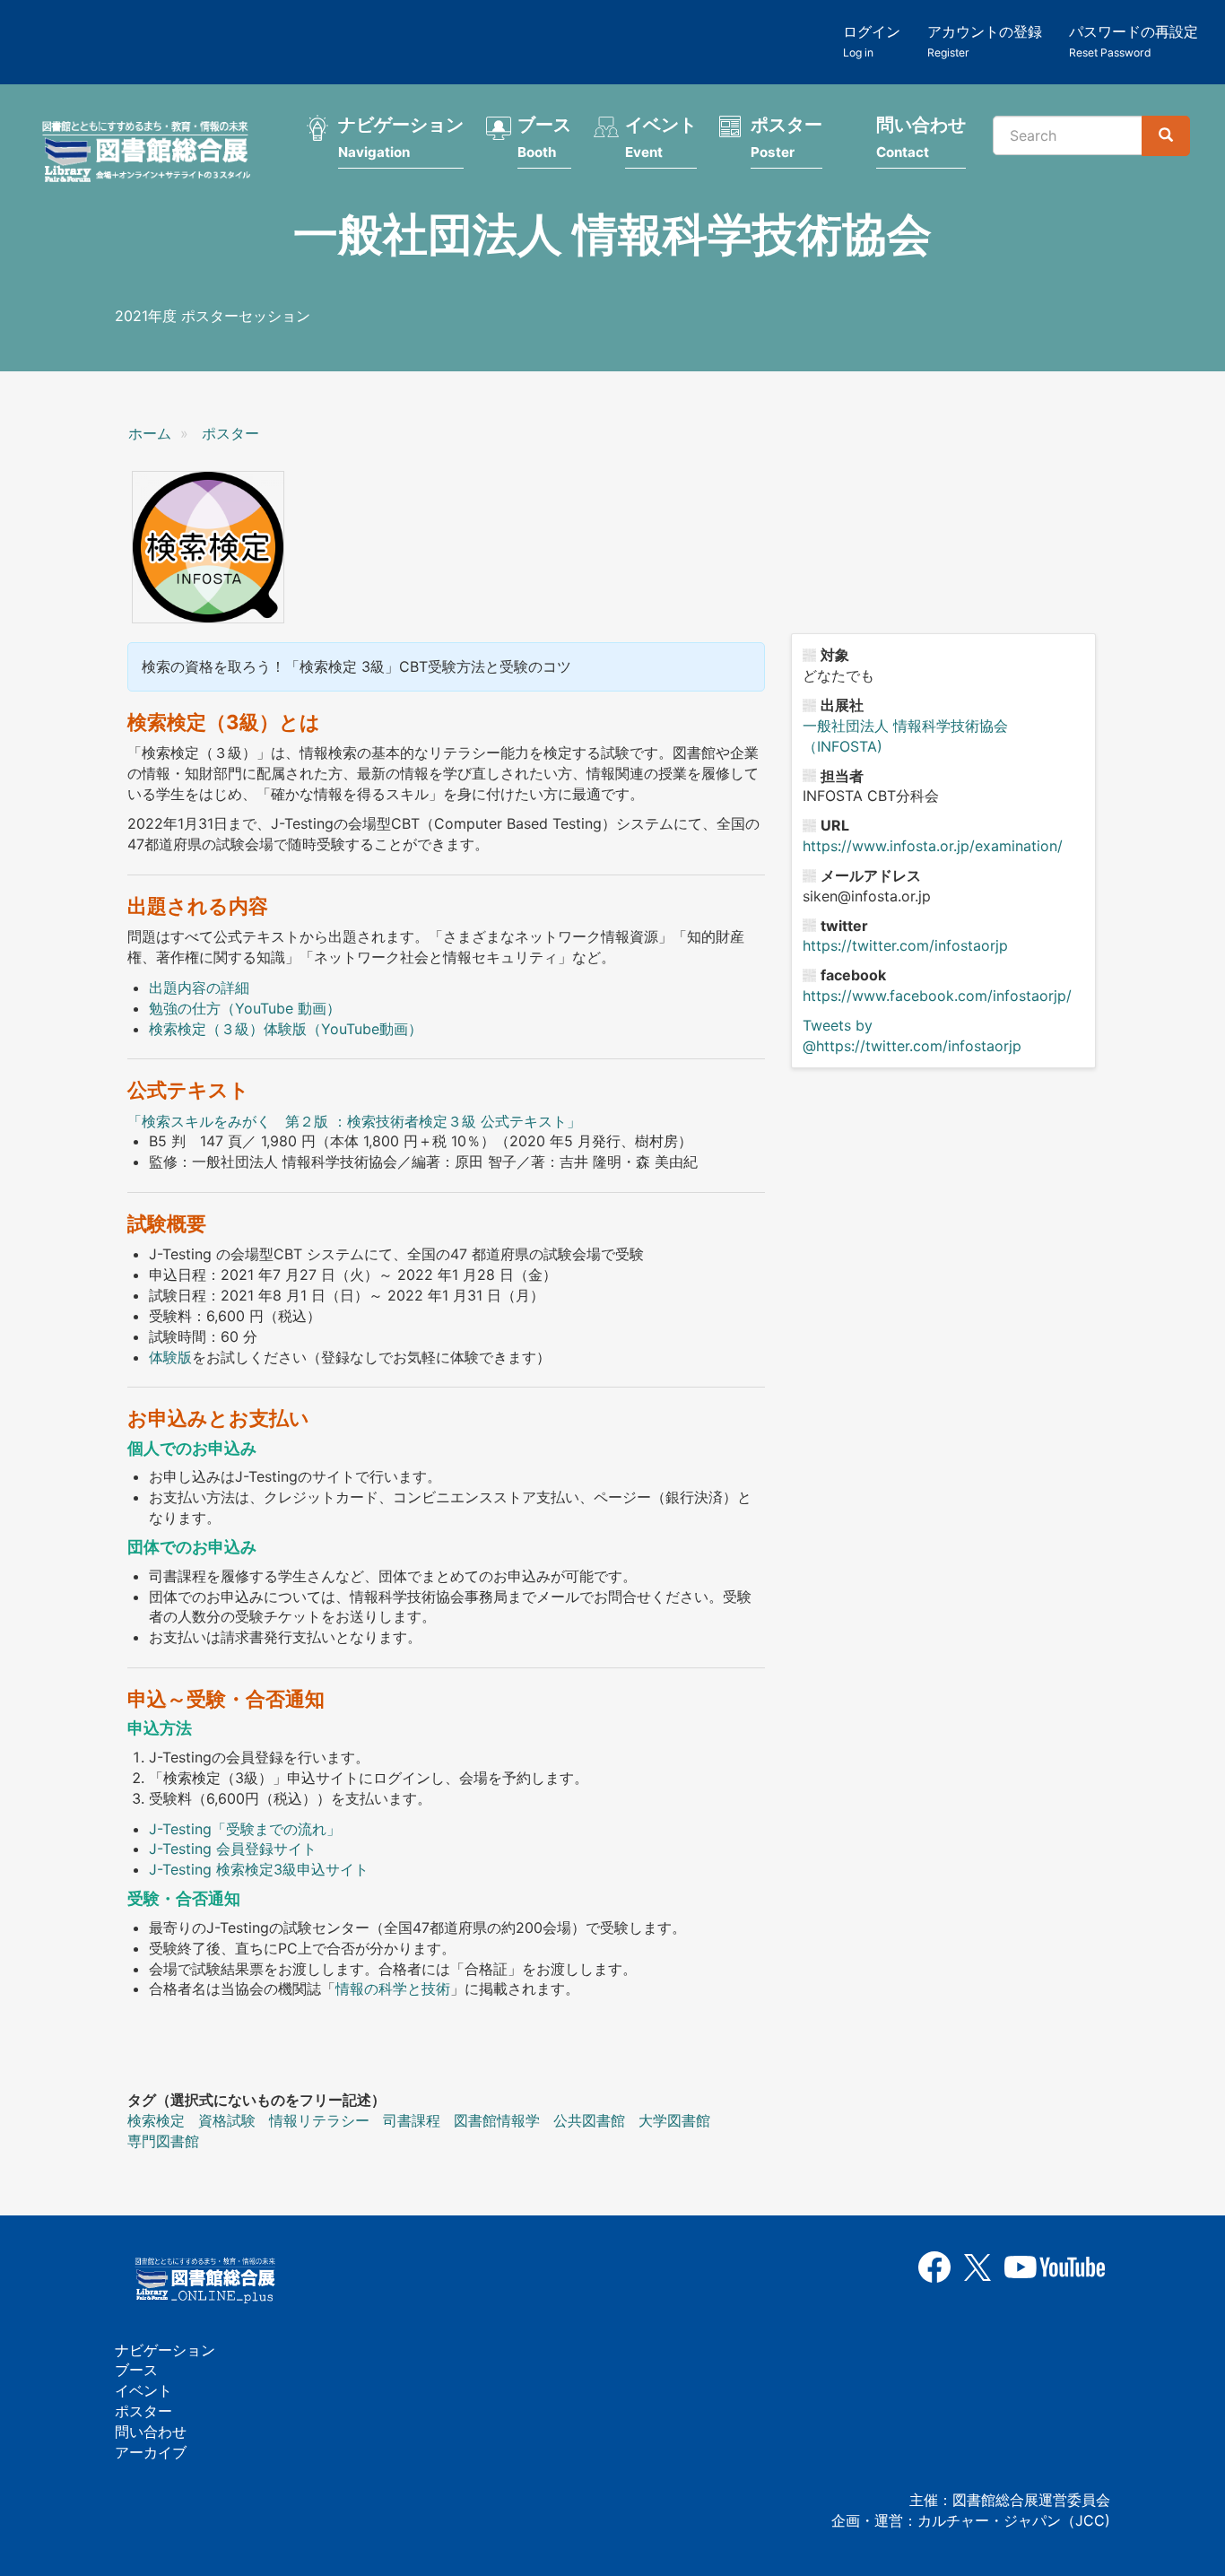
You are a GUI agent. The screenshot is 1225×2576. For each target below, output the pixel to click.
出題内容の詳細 (199, 988)
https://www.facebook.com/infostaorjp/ (937, 996)
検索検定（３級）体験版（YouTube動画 (278, 1029)
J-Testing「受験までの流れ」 (245, 1829)
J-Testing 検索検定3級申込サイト (259, 1869)
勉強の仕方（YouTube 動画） (245, 1008)
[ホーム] (152, 154)
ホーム (150, 433)
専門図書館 (163, 2141)
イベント (661, 137)
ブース (544, 137)
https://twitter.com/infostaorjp (905, 945)
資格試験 (227, 2120)
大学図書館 (674, 2120)
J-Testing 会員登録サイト (233, 1849)
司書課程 (412, 2120)
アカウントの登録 (985, 41)
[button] (208, 547)
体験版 (170, 1357)
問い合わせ (921, 137)
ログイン (872, 41)
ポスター (786, 137)
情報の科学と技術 (393, 1989)
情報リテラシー (319, 2120)
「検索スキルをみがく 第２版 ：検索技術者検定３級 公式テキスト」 (354, 1121)
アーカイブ (151, 2452)
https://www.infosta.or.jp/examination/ (933, 846)
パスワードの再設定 (1134, 41)
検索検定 (156, 2120)
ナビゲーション (401, 137)
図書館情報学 (497, 2120)
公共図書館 (589, 2120)
